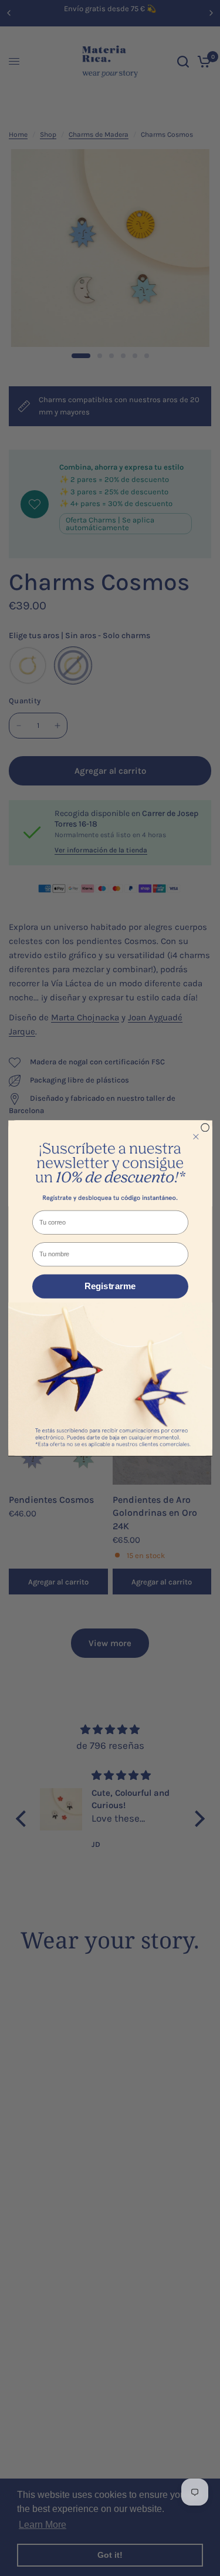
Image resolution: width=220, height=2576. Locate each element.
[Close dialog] (205, 1128)
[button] (110, 1163)
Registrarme (110, 1287)
